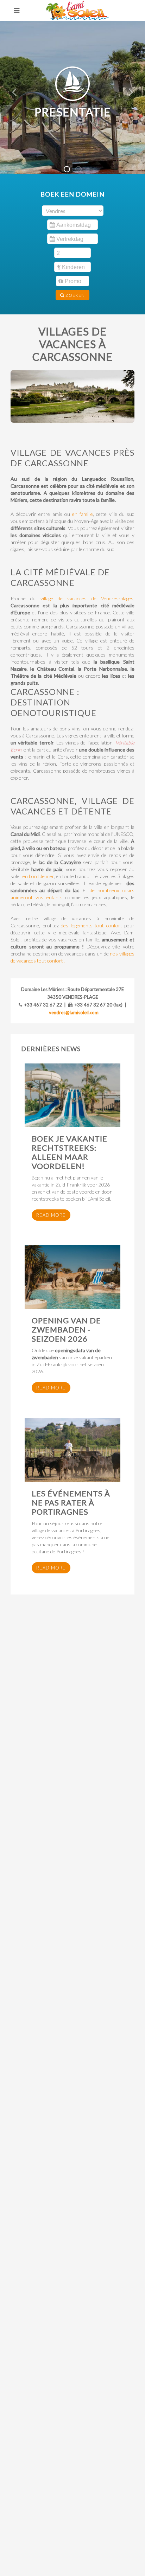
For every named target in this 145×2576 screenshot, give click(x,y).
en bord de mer (38, 876)
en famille (83, 514)
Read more (51, 1215)
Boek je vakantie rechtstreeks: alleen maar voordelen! (70, 1152)
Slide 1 (70, 170)
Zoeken (75, 295)
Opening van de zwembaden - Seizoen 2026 (66, 1329)
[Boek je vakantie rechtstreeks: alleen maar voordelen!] (72, 1095)
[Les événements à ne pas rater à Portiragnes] (72, 1450)
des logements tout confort (92, 925)
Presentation (81, 170)
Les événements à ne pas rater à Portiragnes (71, 1503)
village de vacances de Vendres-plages (87, 598)
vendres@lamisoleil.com (74, 1012)
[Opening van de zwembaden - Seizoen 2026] (72, 1277)
